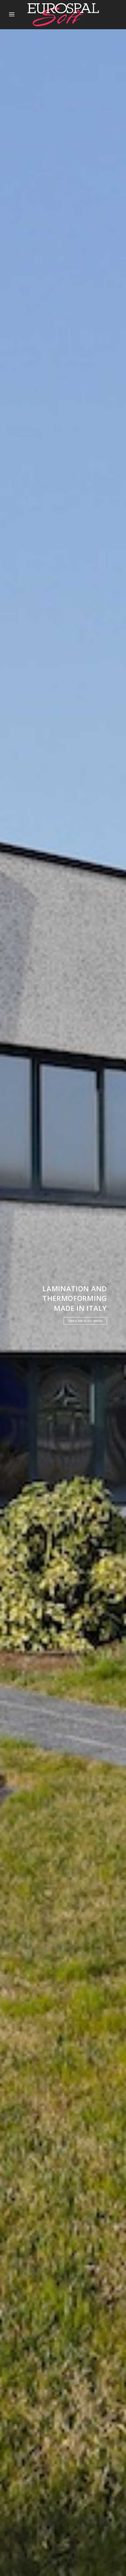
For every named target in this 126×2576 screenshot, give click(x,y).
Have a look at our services (85, 1321)
